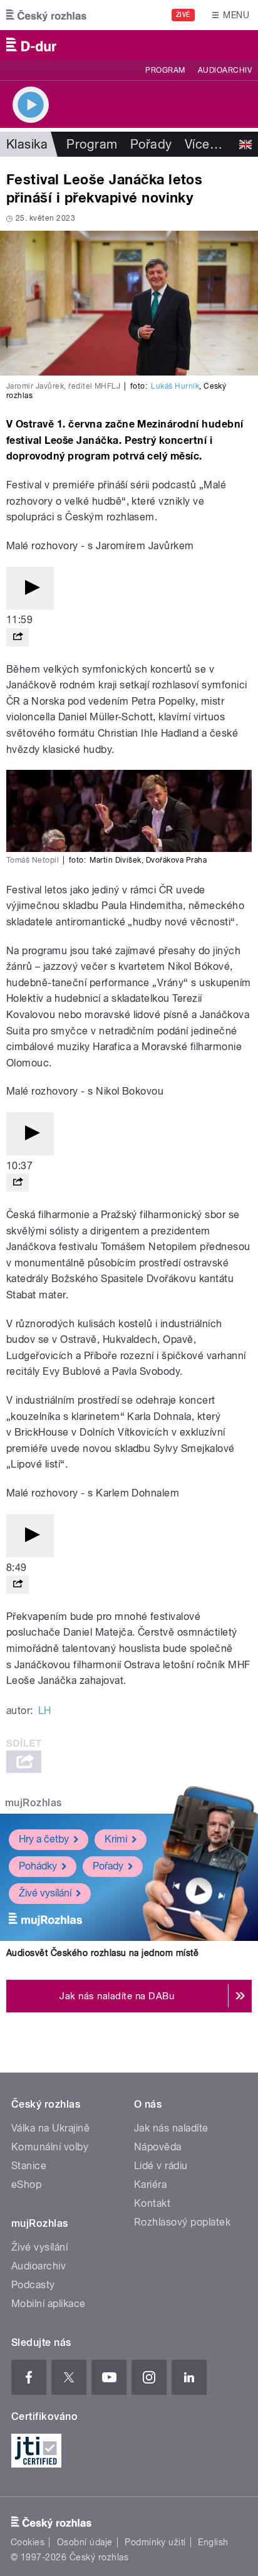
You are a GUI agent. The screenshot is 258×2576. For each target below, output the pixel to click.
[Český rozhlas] (46, 15)
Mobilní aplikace (49, 2304)
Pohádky (38, 1866)
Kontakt (152, 2203)
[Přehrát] (30, 588)
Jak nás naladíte (171, 2128)
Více (204, 144)
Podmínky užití (155, 2542)
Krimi (116, 1839)
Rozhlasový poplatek (182, 2222)
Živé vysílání (45, 1893)
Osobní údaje (85, 2542)
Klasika (27, 144)
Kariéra (150, 2184)
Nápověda (158, 2147)
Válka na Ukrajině (50, 2128)
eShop (26, 2184)
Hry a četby (44, 1839)
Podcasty (33, 2285)
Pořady (151, 144)
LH (45, 1711)
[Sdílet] (18, 637)
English (213, 2542)
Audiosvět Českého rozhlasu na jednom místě (102, 1953)
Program (165, 70)
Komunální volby (50, 2147)
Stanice (29, 2166)
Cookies (28, 2542)
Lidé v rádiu (161, 2166)
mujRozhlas (34, 1803)
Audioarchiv (225, 70)
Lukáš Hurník (175, 386)
